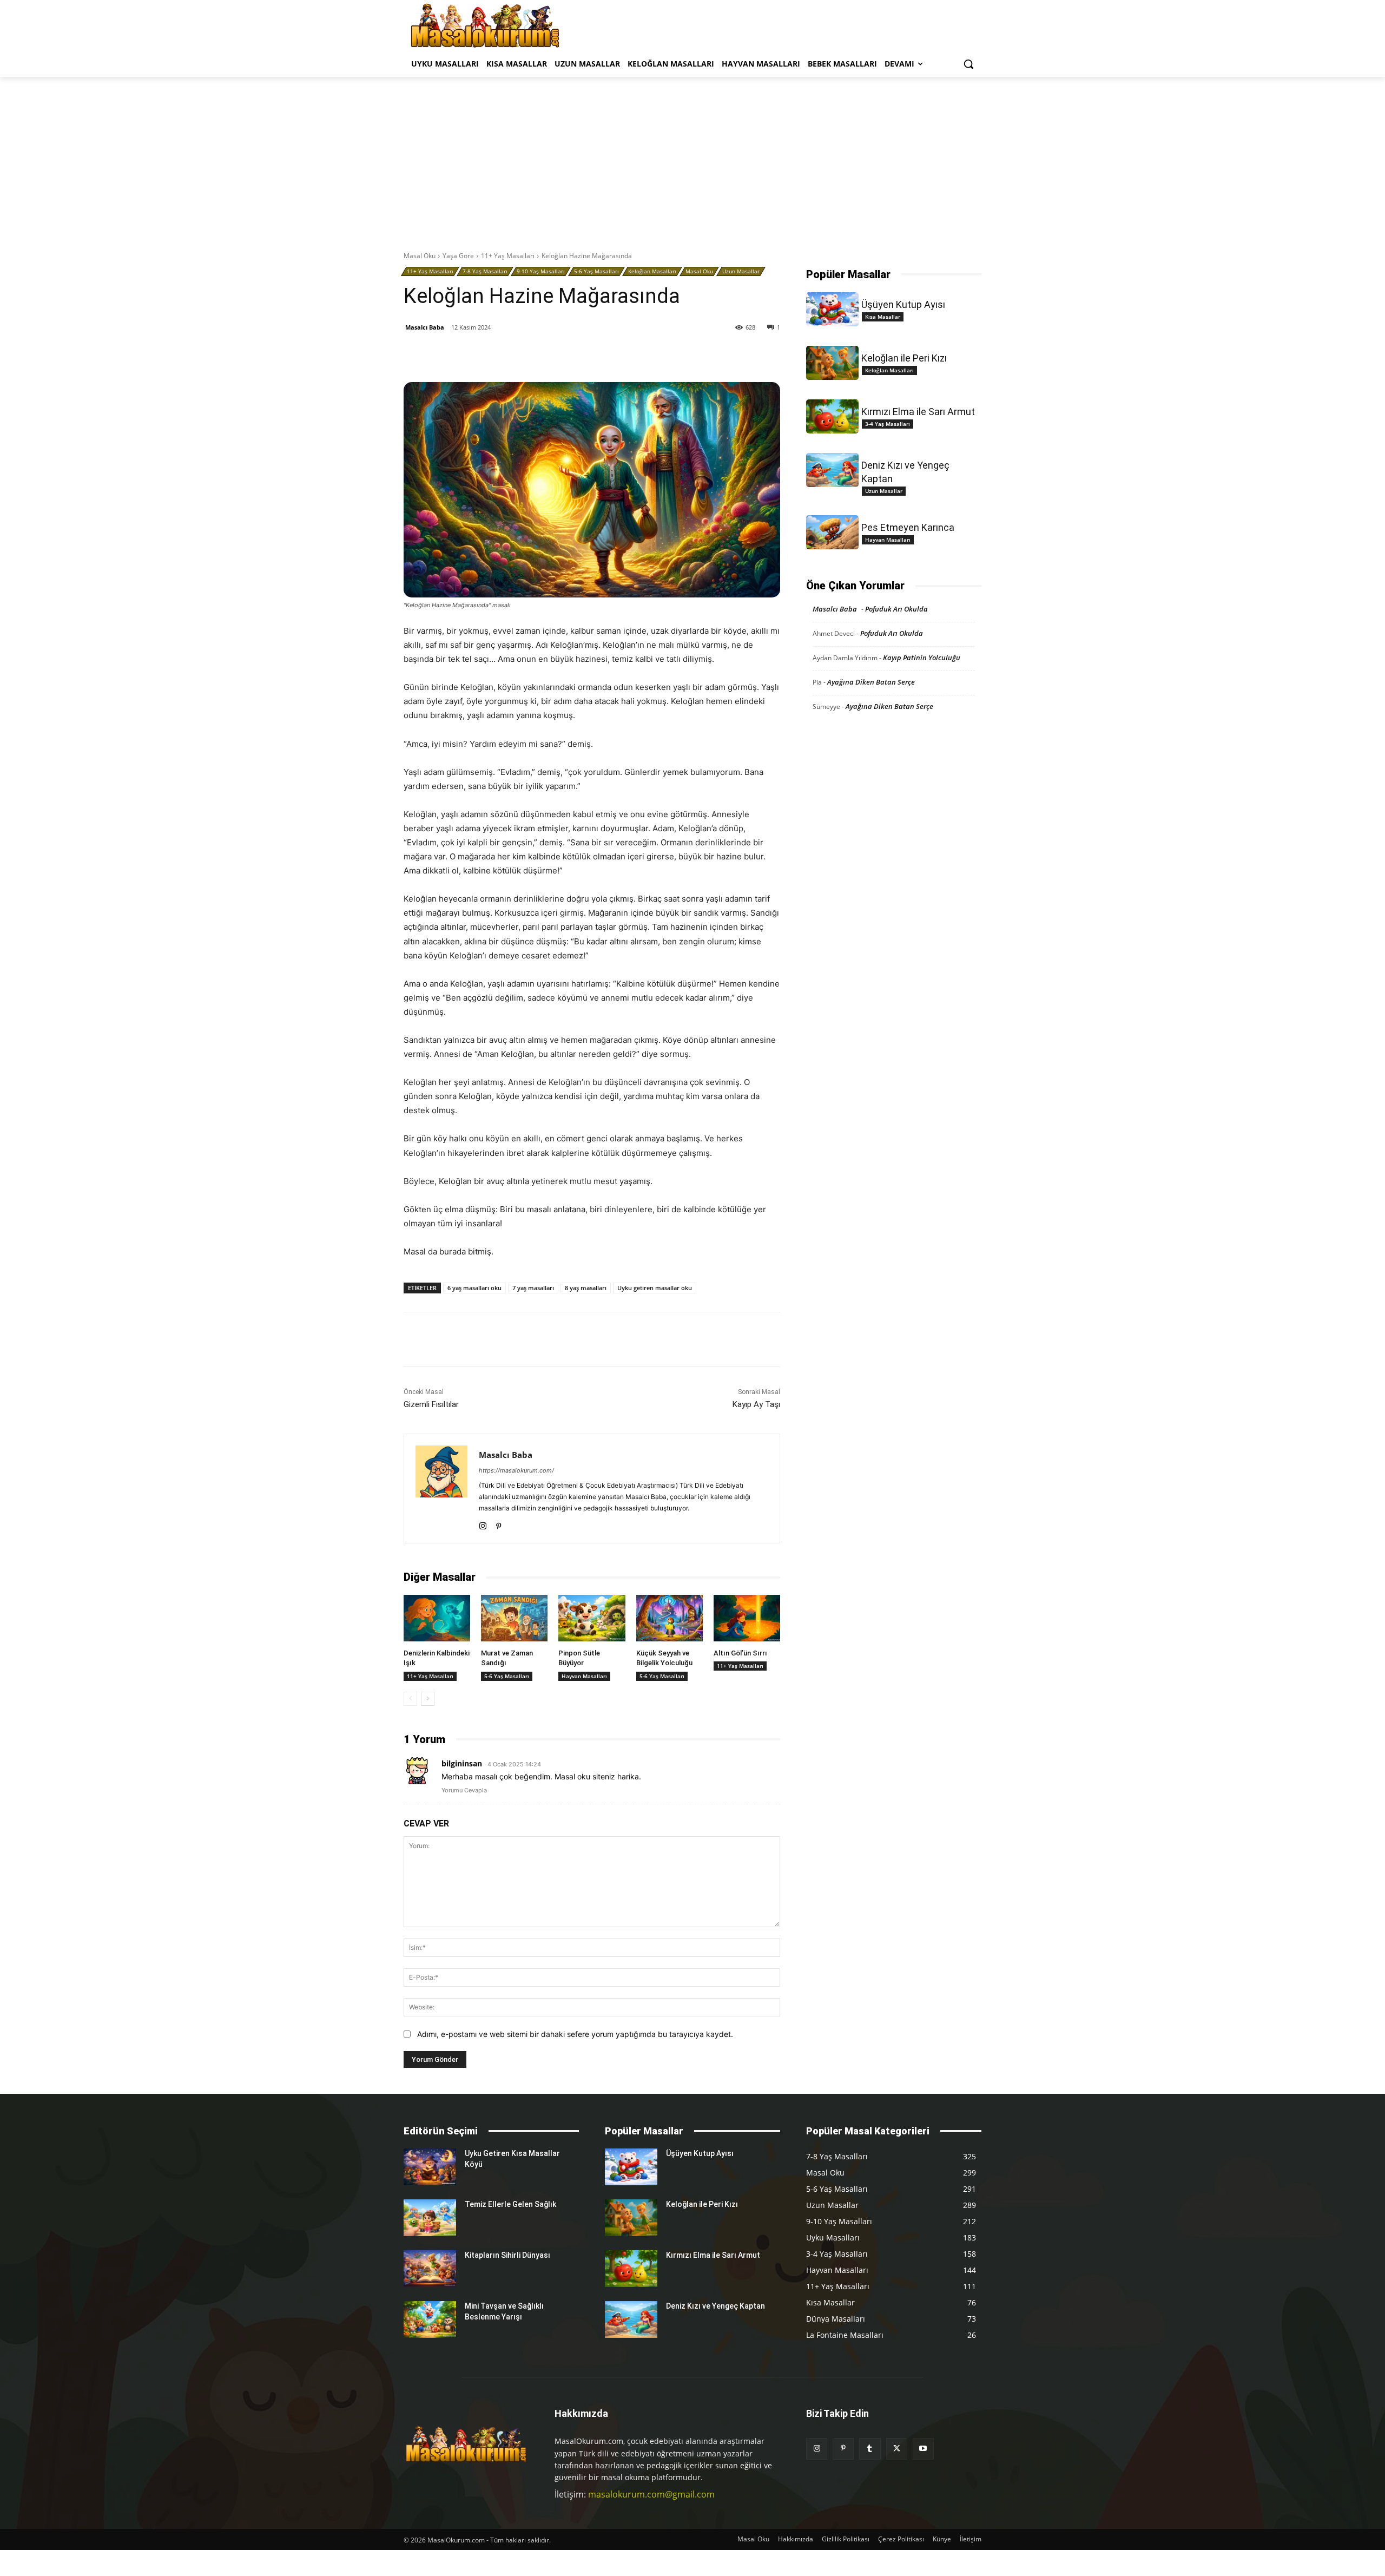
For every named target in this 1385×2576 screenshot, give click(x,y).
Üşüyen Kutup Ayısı (903, 304)
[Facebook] (480, 355)
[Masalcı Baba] (441, 1489)
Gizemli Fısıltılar (431, 1404)
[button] (968, 64)
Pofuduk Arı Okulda (896, 609)
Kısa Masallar (883, 317)
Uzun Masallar (741, 271)
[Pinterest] (530, 355)
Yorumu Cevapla (464, 1790)
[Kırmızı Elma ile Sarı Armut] (832, 416)
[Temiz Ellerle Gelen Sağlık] (430, 2218)
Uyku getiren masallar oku (655, 1288)
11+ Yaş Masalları (508, 256)
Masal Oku (420, 256)
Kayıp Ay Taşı (756, 1404)
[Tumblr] (555, 355)
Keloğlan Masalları (652, 271)
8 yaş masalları (586, 1288)
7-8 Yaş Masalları (485, 271)
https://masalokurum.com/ (516, 1470)
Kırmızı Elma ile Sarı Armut (918, 412)
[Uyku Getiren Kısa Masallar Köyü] (430, 2167)
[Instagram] (483, 1524)
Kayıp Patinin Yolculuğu (922, 658)
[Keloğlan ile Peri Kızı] (832, 363)
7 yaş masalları (533, 1288)
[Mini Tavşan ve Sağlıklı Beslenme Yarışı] (430, 2319)
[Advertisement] (692, 158)
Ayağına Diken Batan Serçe (871, 682)
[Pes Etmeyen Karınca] (832, 532)
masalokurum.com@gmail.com (651, 2494)
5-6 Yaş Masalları (596, 271)
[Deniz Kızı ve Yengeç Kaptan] (832, 470)
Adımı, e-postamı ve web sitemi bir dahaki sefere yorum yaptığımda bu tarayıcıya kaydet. (575, 2034)
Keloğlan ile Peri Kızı (904, 358)
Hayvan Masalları (584, 1676)
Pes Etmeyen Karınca (908, 527)
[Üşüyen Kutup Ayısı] (832, 309)
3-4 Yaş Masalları (888, 424)
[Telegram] (604, 355)
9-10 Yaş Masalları (541, 271)
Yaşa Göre (458, 256)
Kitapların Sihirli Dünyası (507, 2255)
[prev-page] (410, 1699)
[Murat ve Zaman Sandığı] (514, 1618)
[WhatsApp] (579, 355)
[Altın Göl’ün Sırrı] (747, 1618)
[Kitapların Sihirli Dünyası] (430, 2269)
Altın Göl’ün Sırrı (740, 1653)
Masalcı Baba (425, 327)
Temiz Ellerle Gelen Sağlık (510, 2204)
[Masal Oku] (485, 25)
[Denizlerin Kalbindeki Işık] (437, 1618)
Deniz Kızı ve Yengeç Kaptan (715, 2306)
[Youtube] (923, 2449)
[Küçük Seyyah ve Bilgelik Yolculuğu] (670, 1618)
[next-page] (428, 1699)
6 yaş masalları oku (474, 1288)
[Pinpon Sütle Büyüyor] (592, 1618)
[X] (505, 355)
